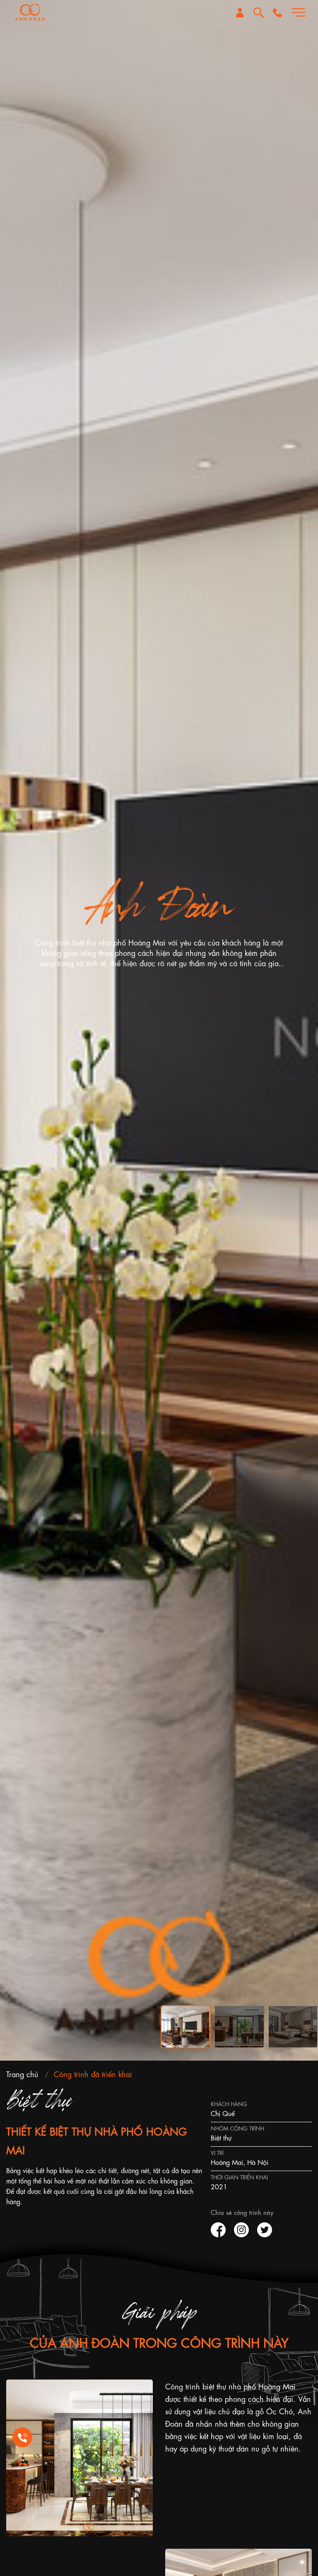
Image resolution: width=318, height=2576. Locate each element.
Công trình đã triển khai (93, 2073)
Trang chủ (22, 2073)
